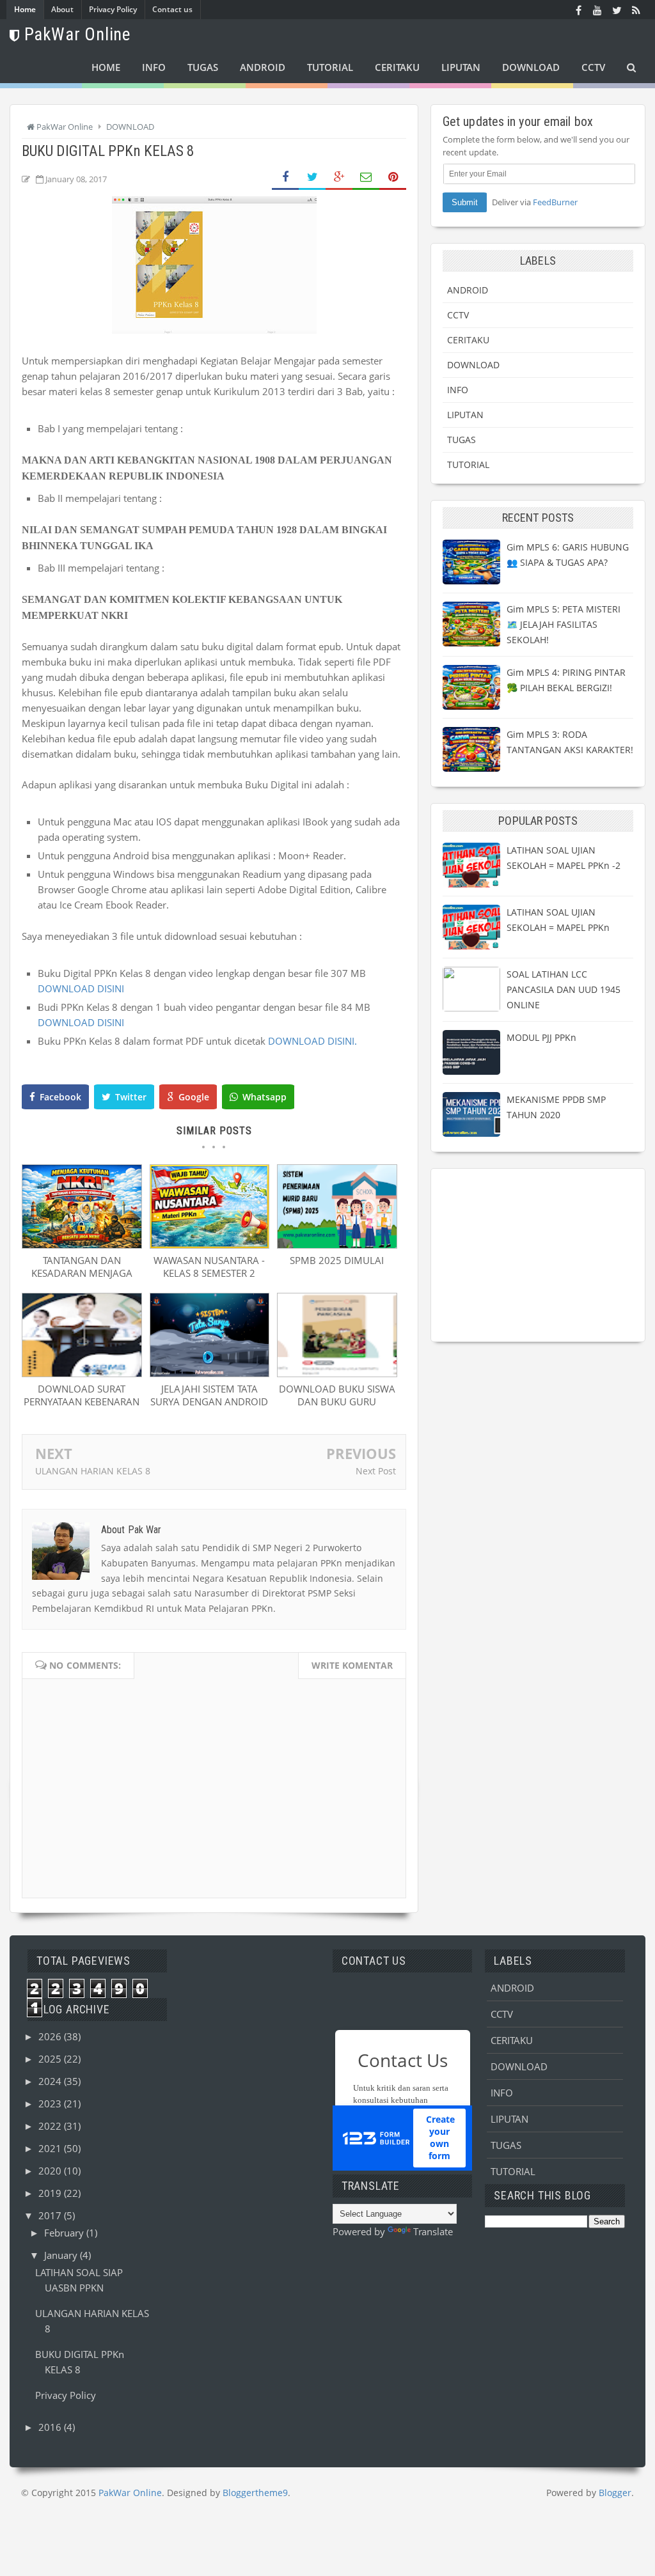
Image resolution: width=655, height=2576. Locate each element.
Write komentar (352, 1665)
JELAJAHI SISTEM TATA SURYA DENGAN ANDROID (209, 1395)
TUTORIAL (468, 464)
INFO (458, 390)
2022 (51, 2126)
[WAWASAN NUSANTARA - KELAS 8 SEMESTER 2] (210, 1245)
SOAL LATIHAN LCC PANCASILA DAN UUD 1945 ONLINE (564, 989)
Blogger (615, 2493)
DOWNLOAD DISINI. (312, 1041)
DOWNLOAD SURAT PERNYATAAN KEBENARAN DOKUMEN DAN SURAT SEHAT (82, 1408)
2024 (51, 2081)
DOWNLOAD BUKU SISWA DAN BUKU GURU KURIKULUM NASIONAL (337, 1401)
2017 (51, 2215)
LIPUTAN (465, 415)
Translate (433, 2231)
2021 (51, 2148)
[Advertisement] (538, 1255)
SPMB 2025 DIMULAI (337, 1260)
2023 (51, 2104)
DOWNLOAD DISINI (81, 988)
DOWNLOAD (473, 365)
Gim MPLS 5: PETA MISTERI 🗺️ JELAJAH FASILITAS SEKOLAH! (564, 624)
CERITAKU (468, 340)
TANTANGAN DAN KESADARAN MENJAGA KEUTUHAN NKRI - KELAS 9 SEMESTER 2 (82, 1279)
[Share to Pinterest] (393, 177)
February (65, 2233)
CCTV (458, 315)
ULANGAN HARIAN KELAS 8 (93, 1471)
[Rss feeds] (636, 10)
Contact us (172, 9)
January (62, 2255)
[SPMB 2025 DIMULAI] (337, 1245)
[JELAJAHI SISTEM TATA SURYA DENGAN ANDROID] (210, 1373)
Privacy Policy (113, 9)
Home (25, 9)
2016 (51, 2427)
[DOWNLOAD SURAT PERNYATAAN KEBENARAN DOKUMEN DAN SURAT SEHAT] (82, 1373)
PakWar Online (130, 2493)
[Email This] (366, 177)
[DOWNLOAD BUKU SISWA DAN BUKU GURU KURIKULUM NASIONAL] (337, 1373)
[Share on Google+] (339, 177)
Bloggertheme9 (255, 2493)
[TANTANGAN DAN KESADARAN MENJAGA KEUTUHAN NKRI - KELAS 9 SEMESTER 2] (82, 1245)
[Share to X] (312, 177)
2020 (51, 2171)
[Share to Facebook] (285, 177)
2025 (51, 2059)
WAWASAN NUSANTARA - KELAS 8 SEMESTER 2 (209, 1267)
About (62, 9)
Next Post (376, 1471)
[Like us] (578, 10)
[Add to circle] (597, 10)
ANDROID (468, 290)
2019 (51, 2193)
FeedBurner (555, 202)
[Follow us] (617, 10)
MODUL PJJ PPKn (541, 1037)
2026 (51, 2036)
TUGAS (462, 440)
